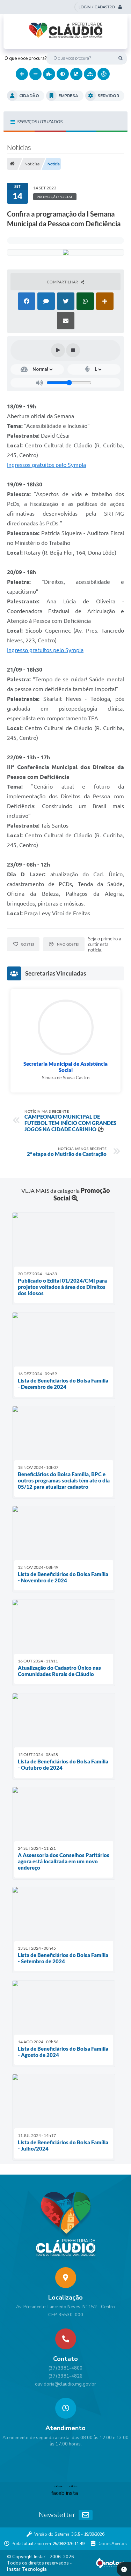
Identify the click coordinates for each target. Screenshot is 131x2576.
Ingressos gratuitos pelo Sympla (46, 465)
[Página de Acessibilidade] (104, 74)
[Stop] (73, 350)
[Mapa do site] (90, 74)
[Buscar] (121, 58)
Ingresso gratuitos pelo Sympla (45, 650)
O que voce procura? (26, 58)
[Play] (58, 350)
